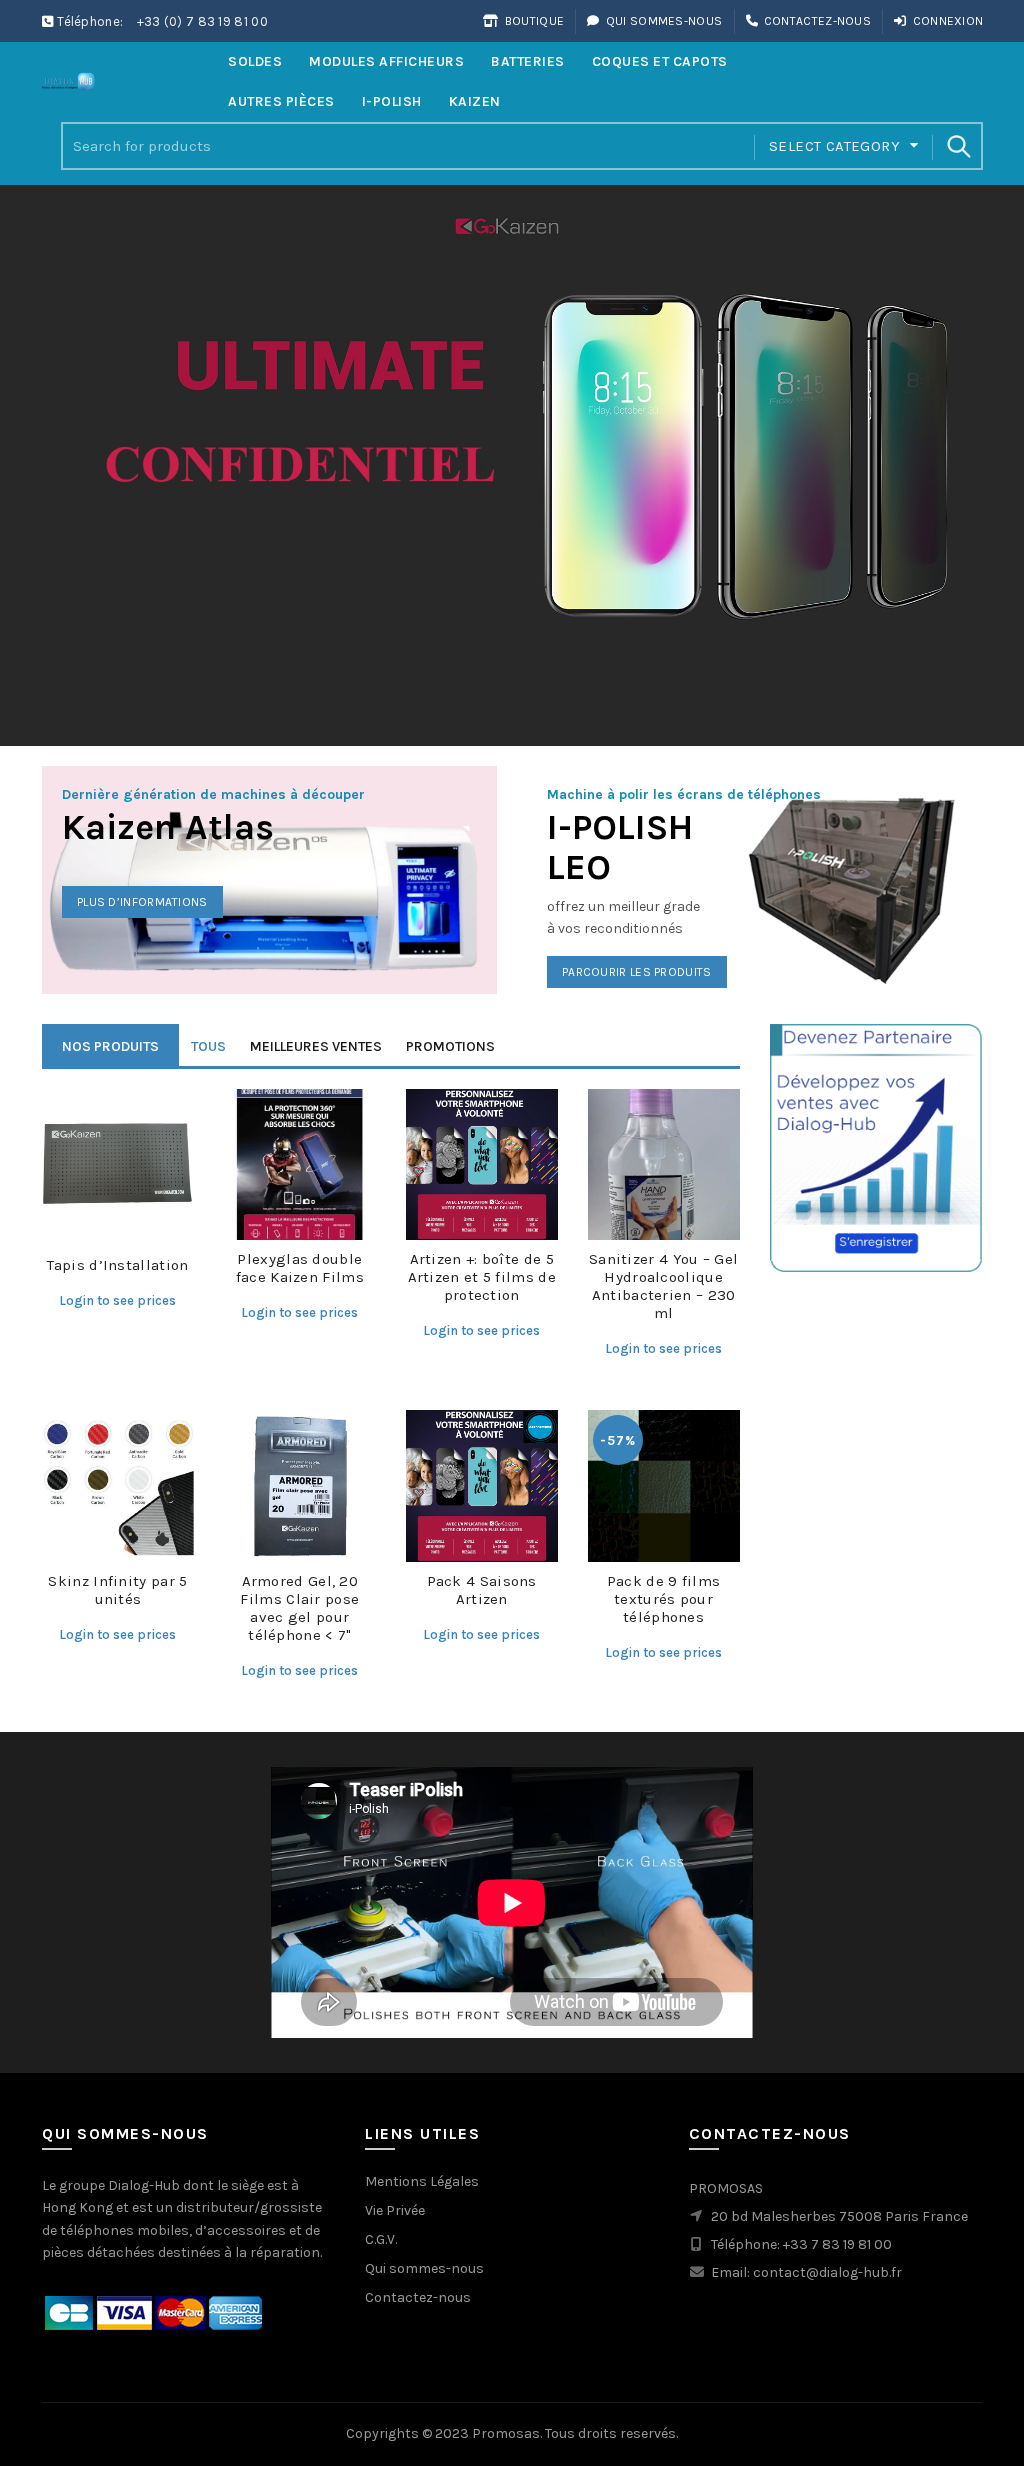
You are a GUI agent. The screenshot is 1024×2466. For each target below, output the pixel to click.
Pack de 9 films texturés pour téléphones (664, 1599)
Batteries (528, 61)
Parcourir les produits (637, 972)
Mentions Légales (422, 2181)
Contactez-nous (817, 21)
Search (958, 146)
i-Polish (392, 101)
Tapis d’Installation (117, 1265)
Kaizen (475, 101)
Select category (834, 146)
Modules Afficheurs (386, 61)
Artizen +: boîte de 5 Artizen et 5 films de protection (482, 1277)
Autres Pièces (281, 101)
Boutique (534, 21)
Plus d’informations (142, 902)
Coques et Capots (660, 61)
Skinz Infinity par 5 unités (117, 1590)
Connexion (948, 21)
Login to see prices (117, 1300)
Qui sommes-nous (664, 21)
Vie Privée (395, 2210)
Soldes (255, 61)
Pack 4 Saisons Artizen (482, 1590)
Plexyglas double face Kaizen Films (300, 1268)
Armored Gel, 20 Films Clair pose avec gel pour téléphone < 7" (299, 1608)
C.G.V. (381, 2239)
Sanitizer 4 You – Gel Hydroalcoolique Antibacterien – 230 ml (663, 1286)
